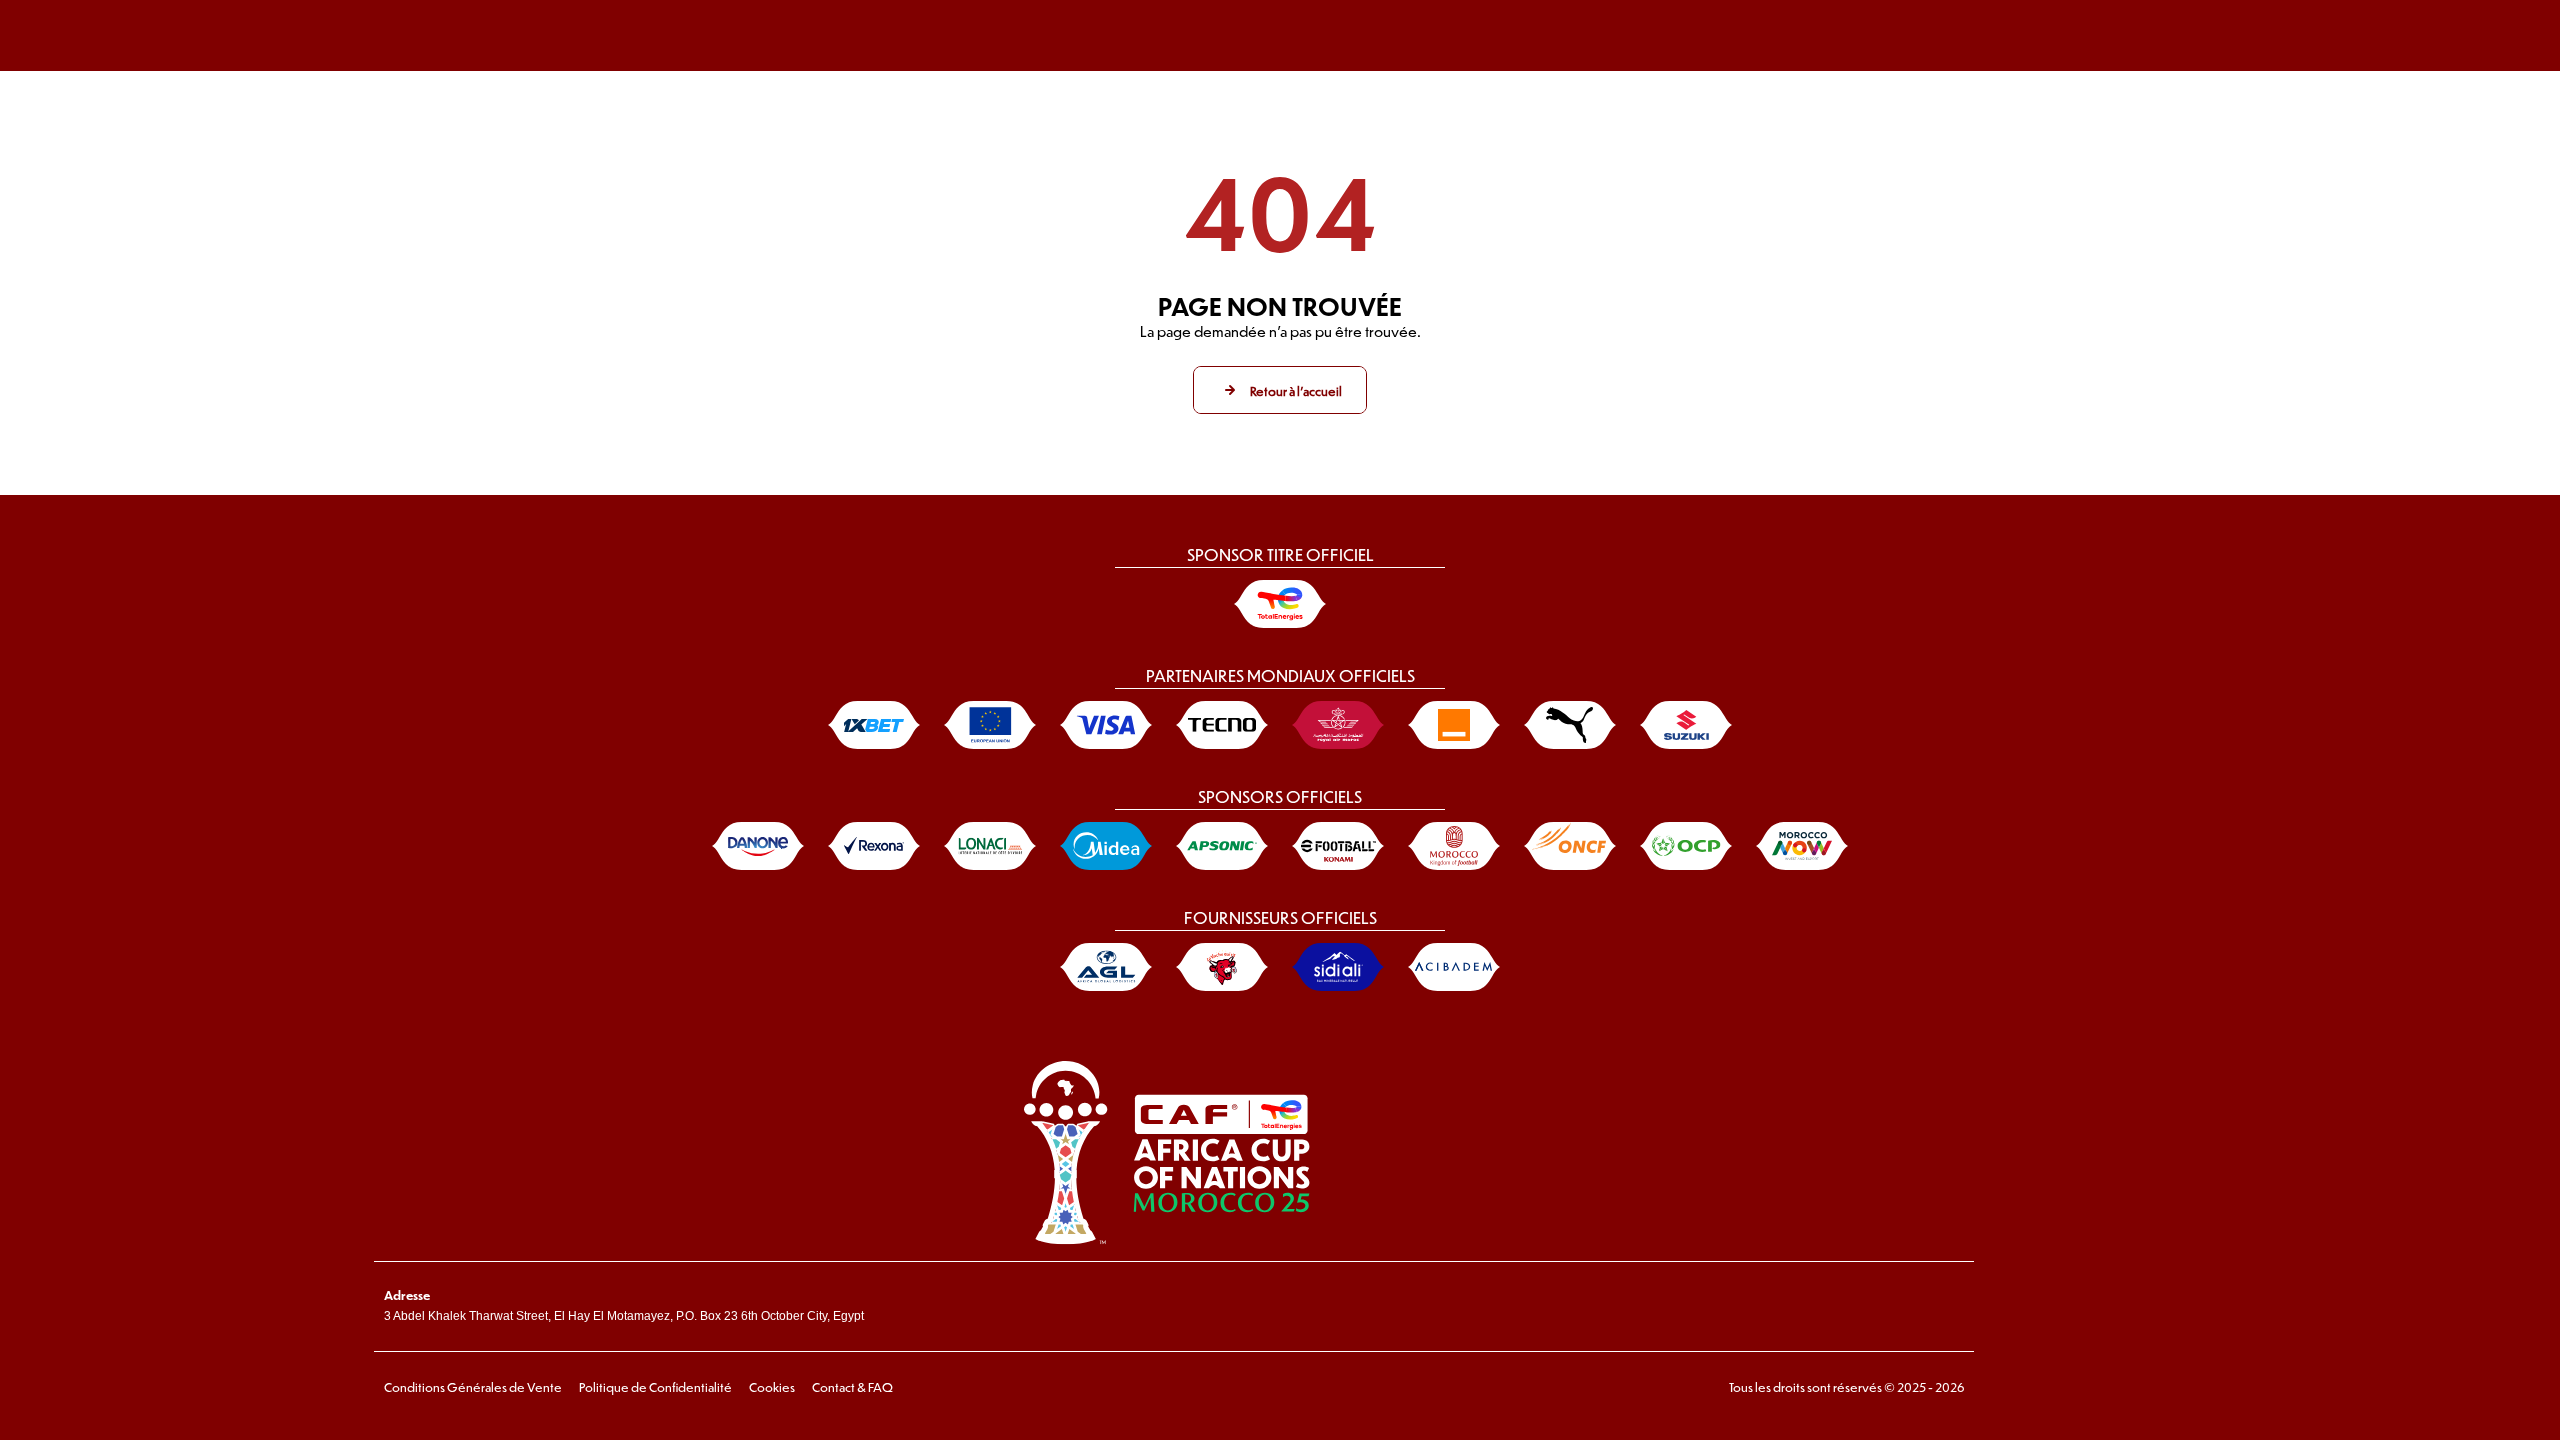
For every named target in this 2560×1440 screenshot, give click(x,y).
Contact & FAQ (852, 1387)
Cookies (772, 1387)
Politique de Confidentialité (655, 1387)
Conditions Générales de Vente (473, 1387)
